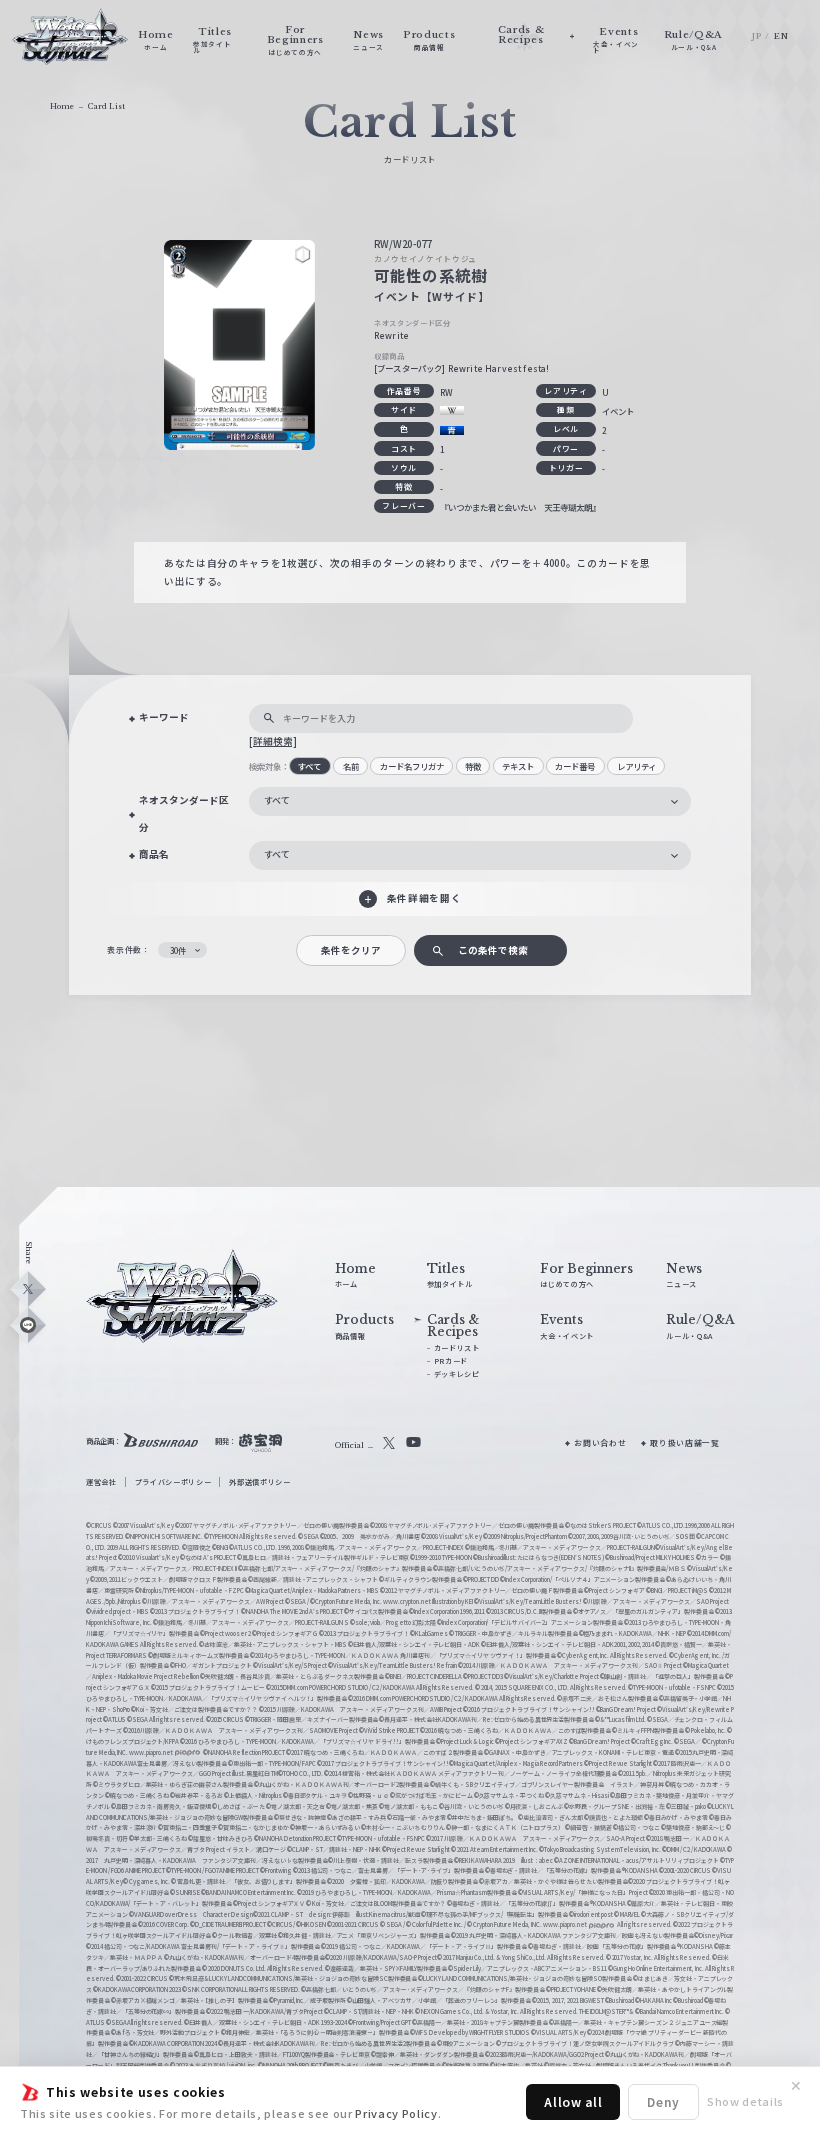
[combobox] (470, 801)
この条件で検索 (493, 950)
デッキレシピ (457, 1374)
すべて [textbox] (277, 800)
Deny (663, 2101)
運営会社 (101, 1482)
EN (781, 36)
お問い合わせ (600, 1442)
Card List (106, 106)
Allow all (573, 2101)
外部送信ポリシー (259, 1482)
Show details (745, 2101)
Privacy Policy (396, 2113)
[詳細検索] (273, 741)
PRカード (451, 1361)
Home (62, 106)
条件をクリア (351, 950)
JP (756, 36)
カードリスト (457, 1348)
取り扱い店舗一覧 (684, 1442)
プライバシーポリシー (173, 1482)
